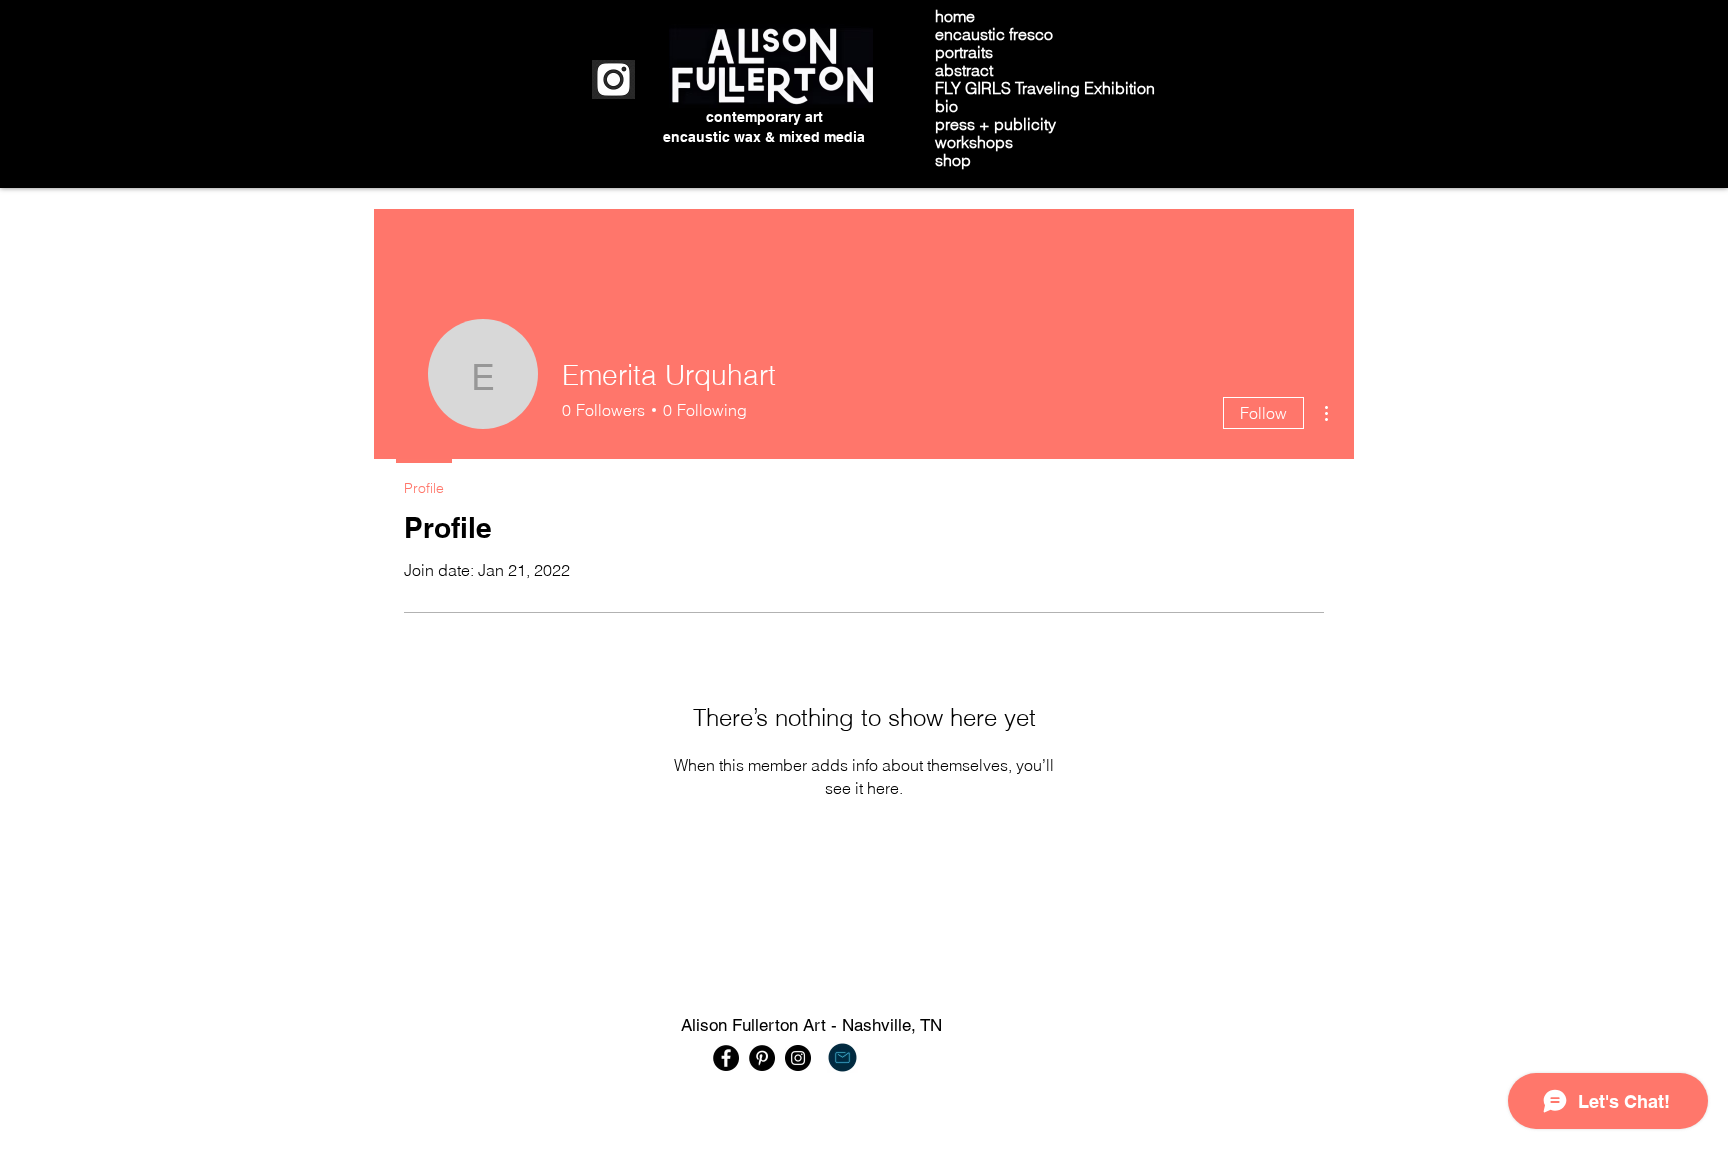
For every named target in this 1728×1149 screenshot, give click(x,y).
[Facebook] (726, 1058)
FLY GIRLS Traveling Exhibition (1045, 88)
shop (953, 160)
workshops (974, 142)
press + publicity (995, 124)
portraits (964, 52)
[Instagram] (798, 1058)
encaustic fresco (994, 34)
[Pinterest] (762, 1058)
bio (946, 106)
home (955, 16)
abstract (964, 70)
